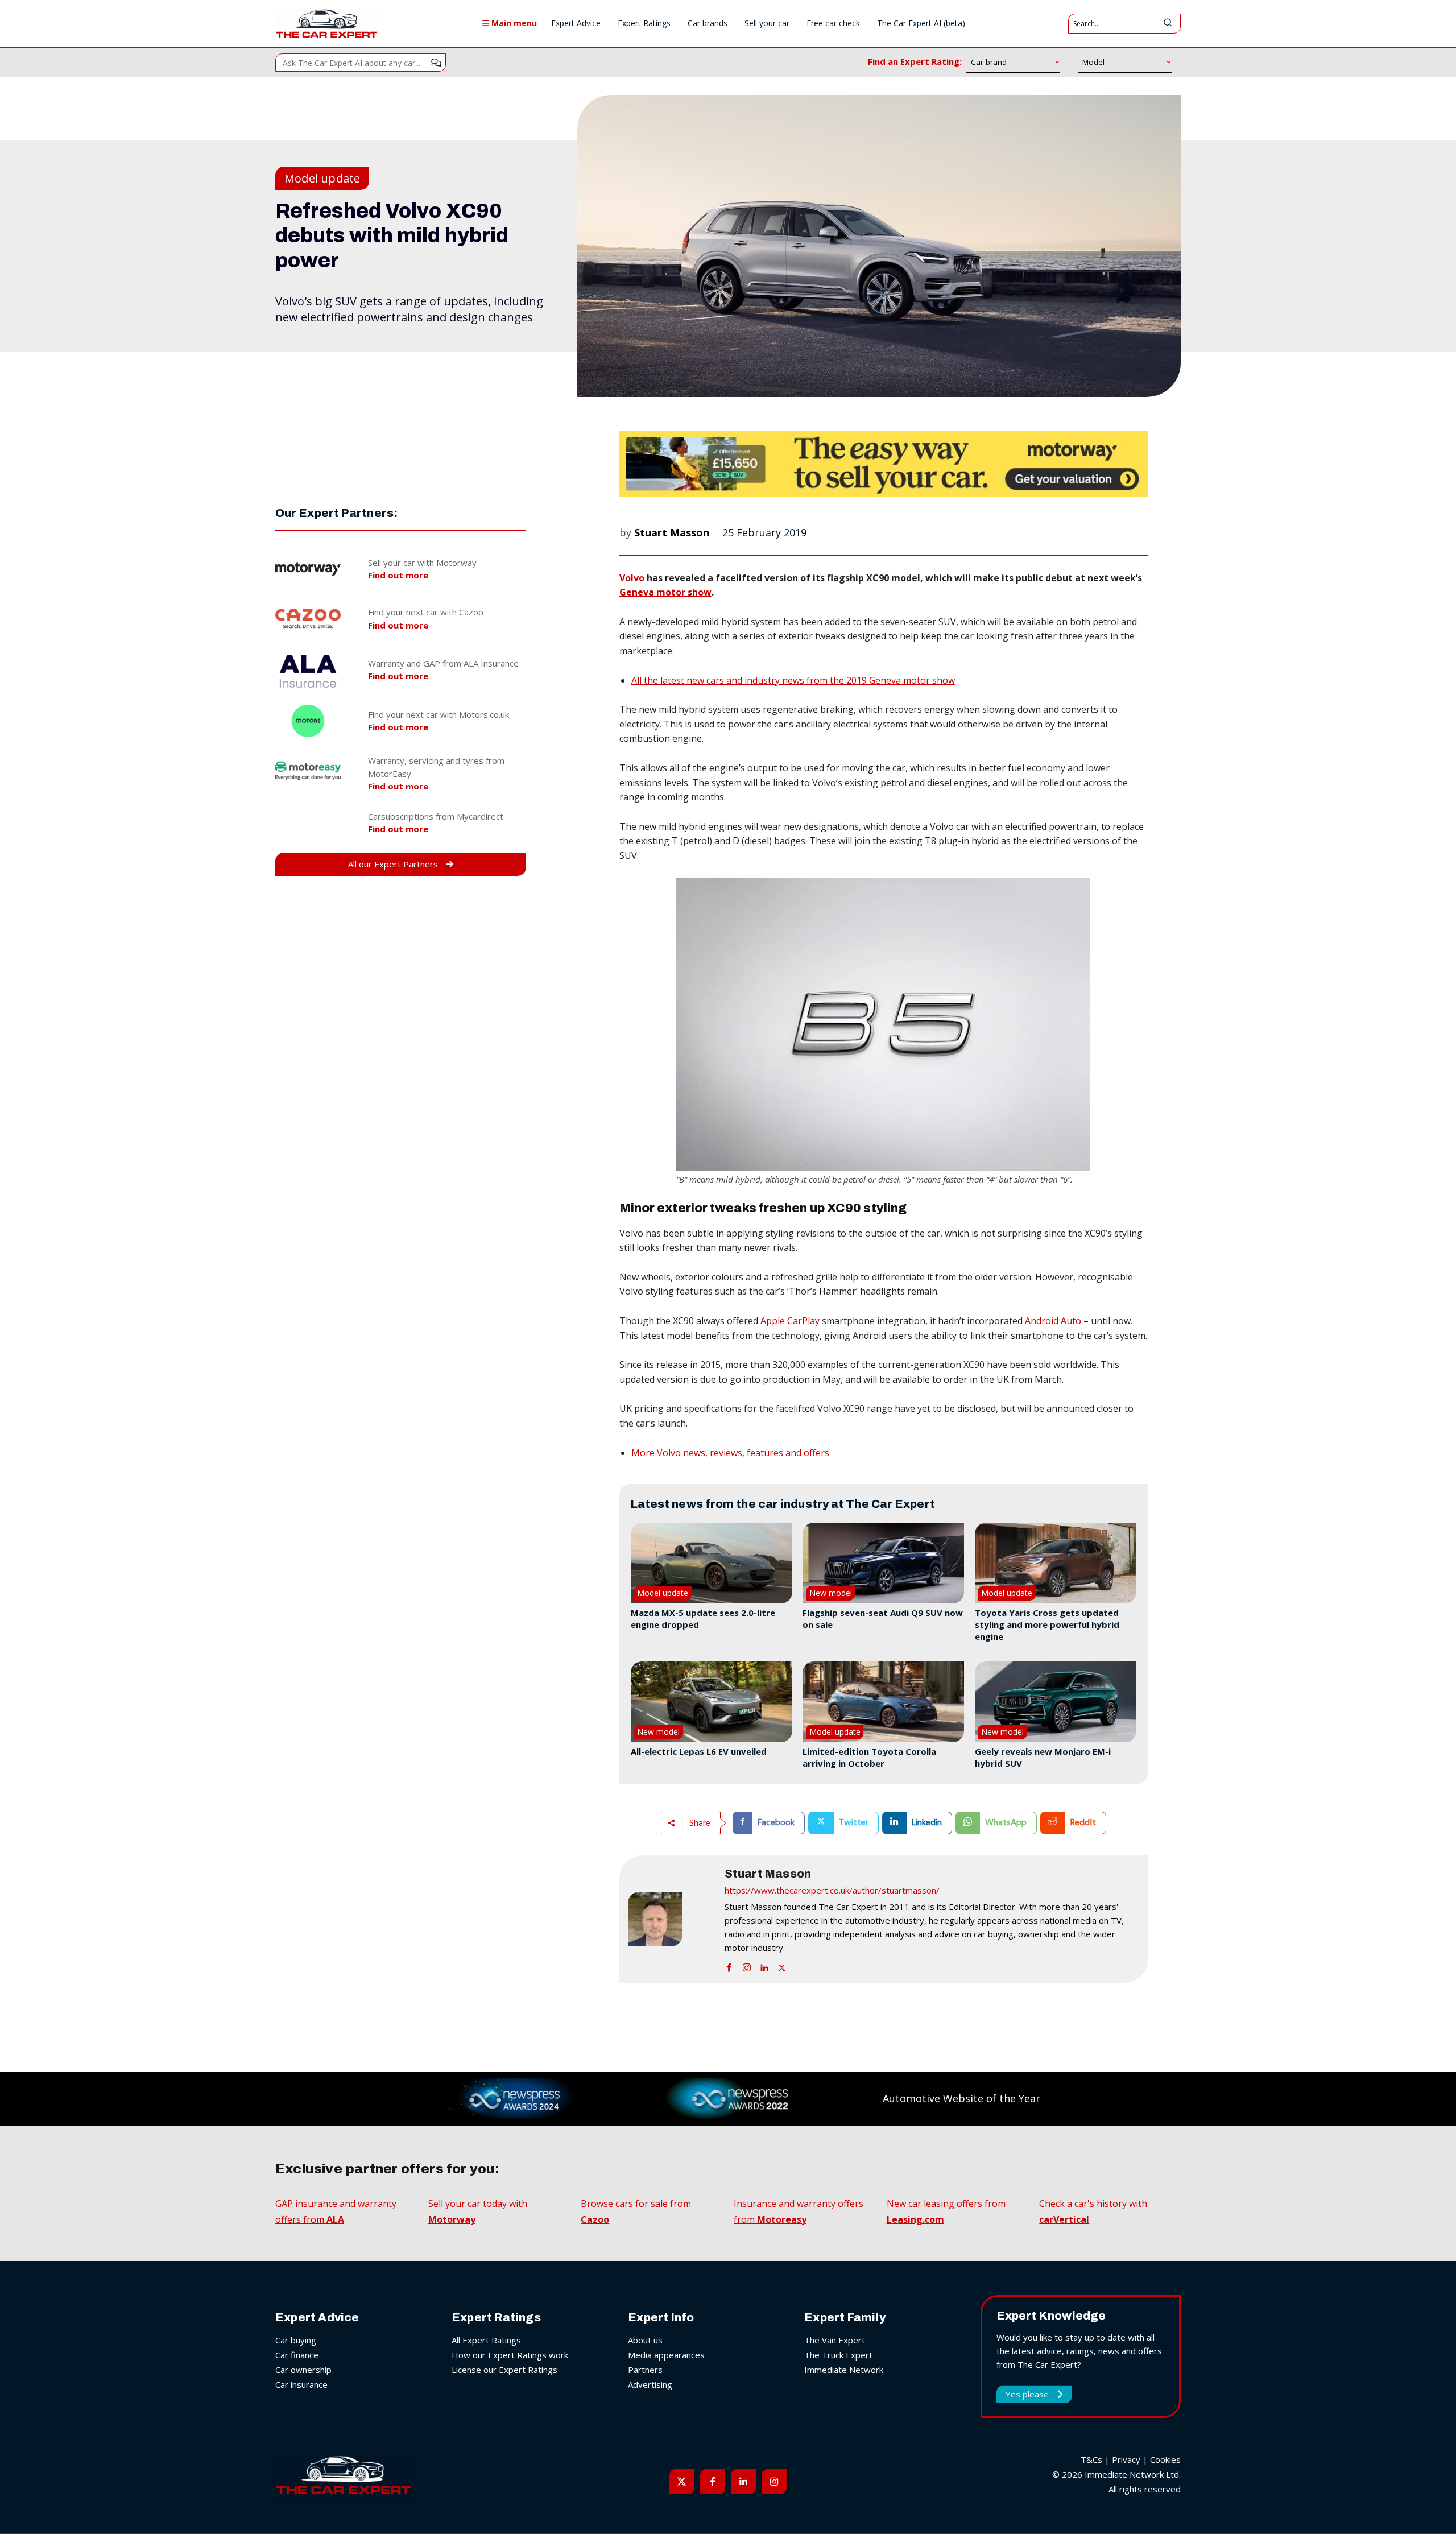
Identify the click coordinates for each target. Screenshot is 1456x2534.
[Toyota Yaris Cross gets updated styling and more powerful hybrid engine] (1056, 1563)
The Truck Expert (838, 2355)
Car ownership (303, 2370)
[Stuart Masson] (671, 1919)
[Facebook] (729, 1965)
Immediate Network (844, 2370)
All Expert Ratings (486, 2340)
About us (645, 2340)
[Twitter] (782, 1965)
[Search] (1168, 24)
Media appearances (666, 2355)
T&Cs (1091, 2459)
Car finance (297, 2355)
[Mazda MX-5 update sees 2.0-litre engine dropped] (712, 1563)
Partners (645, 2370)
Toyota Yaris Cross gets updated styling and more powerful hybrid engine (1047, 1624)
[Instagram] (747, 1965)
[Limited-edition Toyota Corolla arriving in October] (883, 1702)
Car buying (296, 2340)
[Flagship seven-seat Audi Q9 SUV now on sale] (883, 1563)
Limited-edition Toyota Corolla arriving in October (869, 1757)
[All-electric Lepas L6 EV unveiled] (712, 1702)
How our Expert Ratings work (510, 2355)
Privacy (1126, 2459)
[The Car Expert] (326, 23)
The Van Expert (835, 2340)
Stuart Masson (672, 532)
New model (831, 1593)
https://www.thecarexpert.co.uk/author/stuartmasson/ (832, 1890)
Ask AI (436, 63)
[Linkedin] (764, 1965)
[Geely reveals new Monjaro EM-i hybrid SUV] (1056, 1702)
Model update (322, 178)
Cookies (1165, 2459)
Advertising (650, 2384)
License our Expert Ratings (504, 2370)
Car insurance (301, 2384)
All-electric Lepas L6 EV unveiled (699, 1751)
